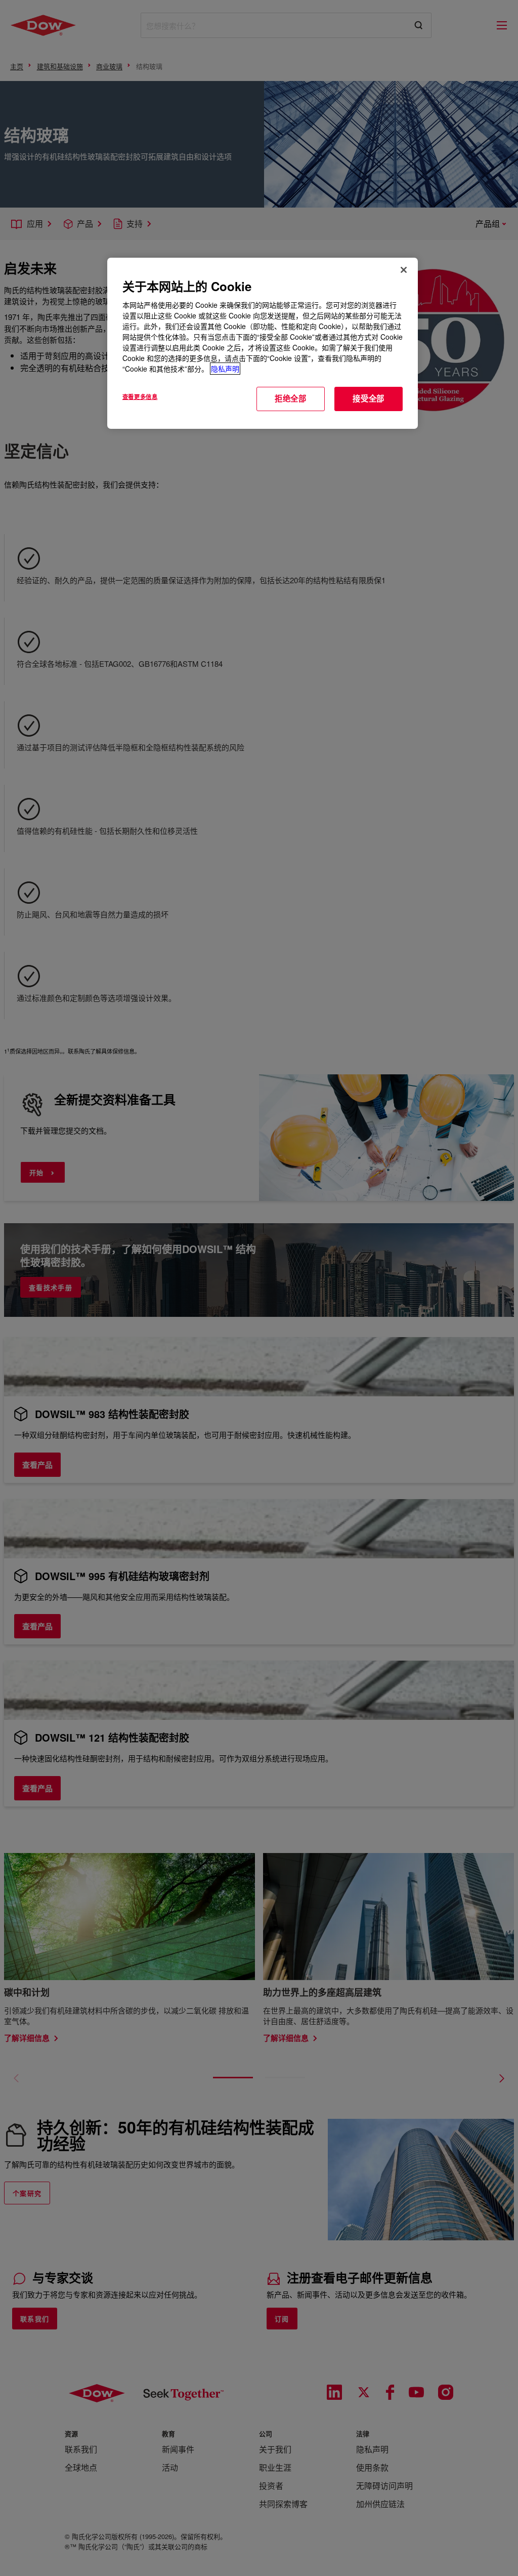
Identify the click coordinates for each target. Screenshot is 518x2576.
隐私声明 (225, 369)
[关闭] (404, 270)
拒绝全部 (291, 398)
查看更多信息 (140, 396)
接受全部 (369, 398)
